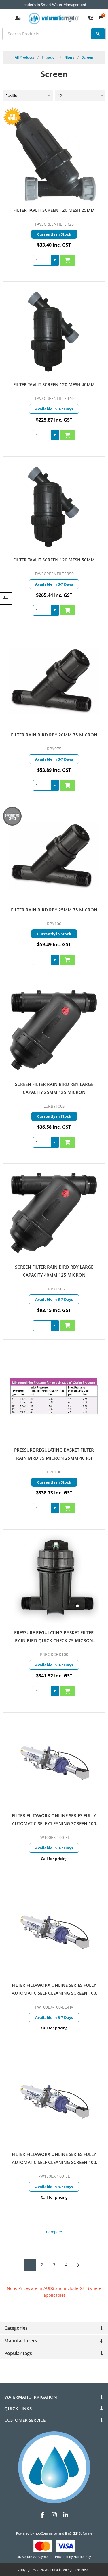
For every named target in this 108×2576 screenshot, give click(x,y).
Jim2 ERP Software (79, 2533)
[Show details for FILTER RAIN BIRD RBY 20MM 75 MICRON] (54, 681)
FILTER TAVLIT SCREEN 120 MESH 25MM (54, 210)
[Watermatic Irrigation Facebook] (43, 2515)
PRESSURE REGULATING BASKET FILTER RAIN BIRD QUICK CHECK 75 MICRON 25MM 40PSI (54, 1637)
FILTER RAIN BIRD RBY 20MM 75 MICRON (54, 735)
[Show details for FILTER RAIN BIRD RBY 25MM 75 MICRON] (54, 856)
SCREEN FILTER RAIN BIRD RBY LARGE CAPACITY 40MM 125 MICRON (54, 1271)
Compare (54, 2232)
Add (68, 260)
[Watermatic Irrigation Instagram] (54, 2515)
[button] (55, 260)
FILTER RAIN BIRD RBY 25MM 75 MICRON (54, 910)
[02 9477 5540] (90, 18)
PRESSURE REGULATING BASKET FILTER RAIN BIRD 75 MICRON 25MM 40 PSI (54, 1454)
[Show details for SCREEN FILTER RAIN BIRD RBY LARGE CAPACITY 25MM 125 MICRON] (54, 1031)
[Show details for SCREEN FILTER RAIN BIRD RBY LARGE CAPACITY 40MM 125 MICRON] (54, 1213)
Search (98, 34)
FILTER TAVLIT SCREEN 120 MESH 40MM (54, 384)
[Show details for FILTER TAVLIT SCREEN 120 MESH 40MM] (54, 331)
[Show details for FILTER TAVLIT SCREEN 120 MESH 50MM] (54, 506)
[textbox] (54, 34)
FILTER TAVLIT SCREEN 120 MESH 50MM (54, 560)
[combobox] (42, 260)
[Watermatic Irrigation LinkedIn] (66, 2515)
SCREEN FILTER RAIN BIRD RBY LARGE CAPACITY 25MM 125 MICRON (54, 1088)
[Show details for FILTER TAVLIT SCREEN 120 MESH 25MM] (54, 157)
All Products (24, 57)
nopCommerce (46, 2533)
